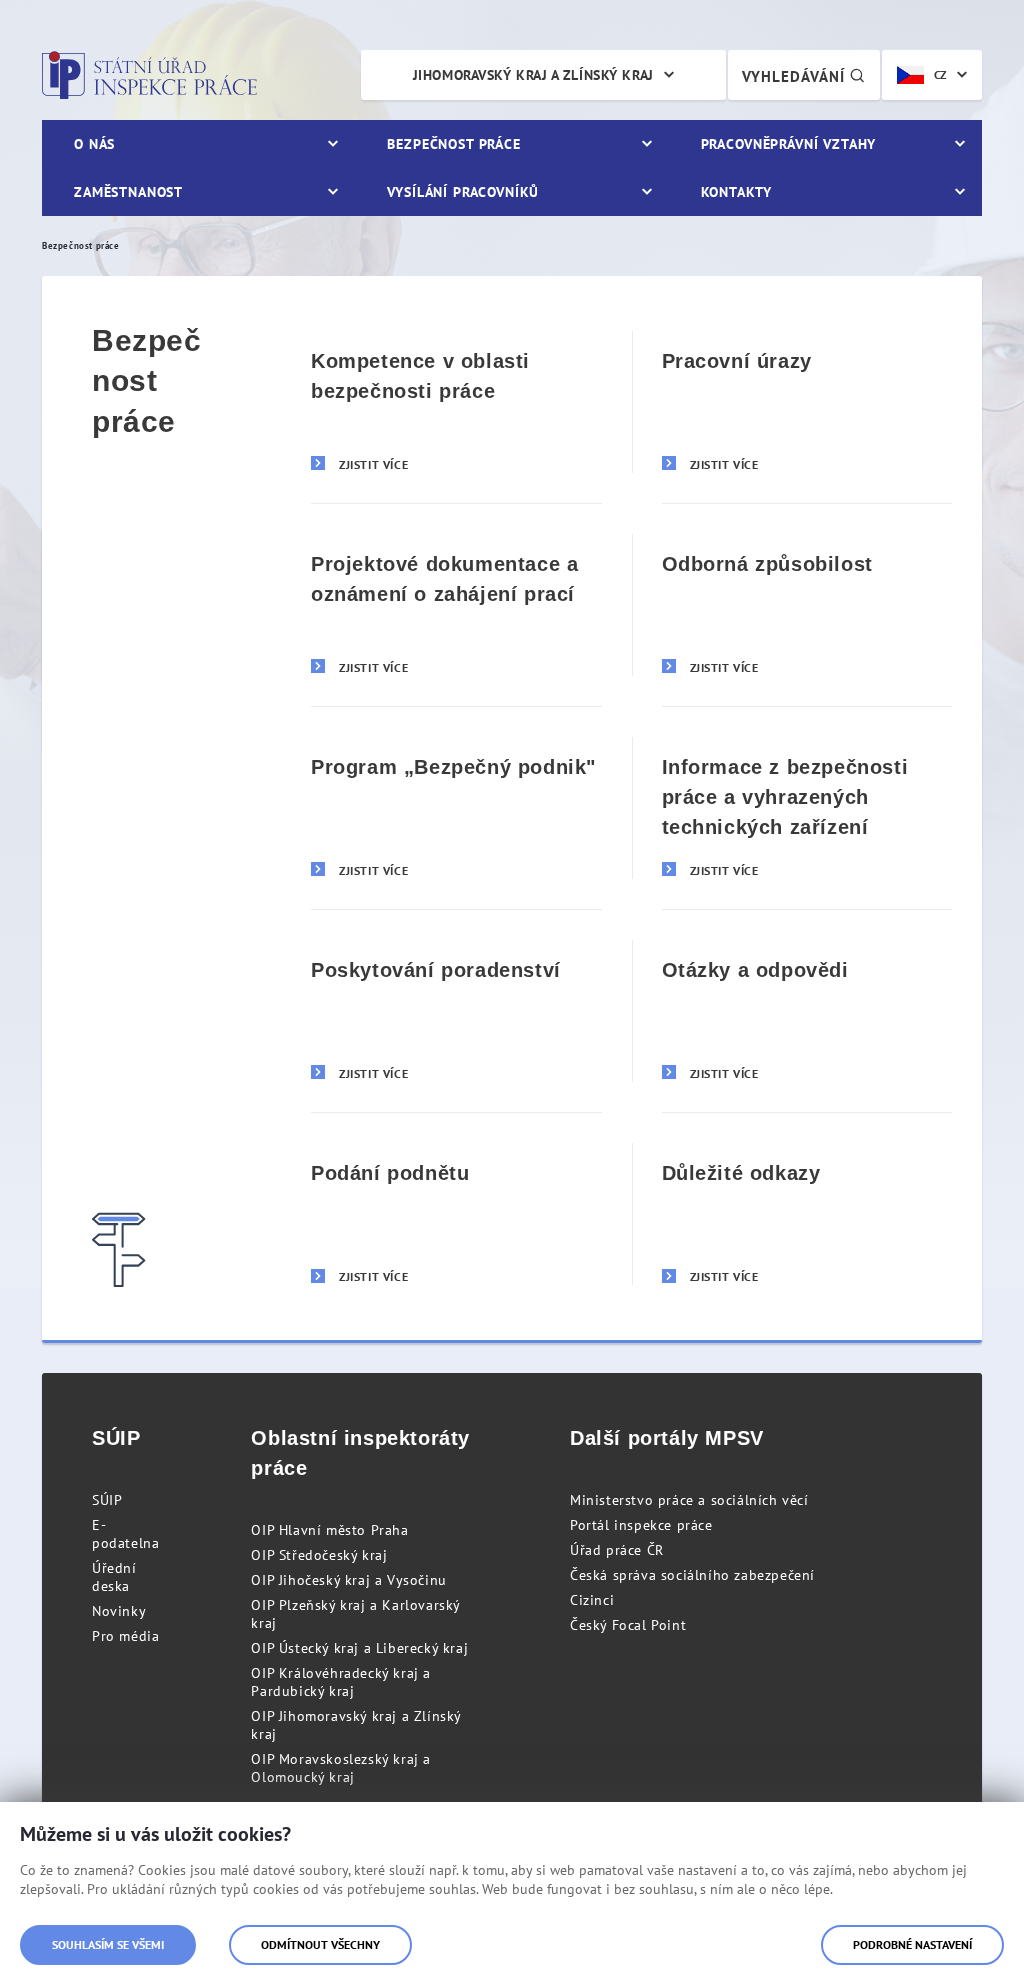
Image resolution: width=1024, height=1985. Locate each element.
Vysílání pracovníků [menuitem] (463, 192)
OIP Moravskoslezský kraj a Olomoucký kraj (341, 1768)
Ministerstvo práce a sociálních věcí (689, 1500)
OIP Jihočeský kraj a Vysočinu (348, 1580)
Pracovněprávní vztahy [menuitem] (789, 144)
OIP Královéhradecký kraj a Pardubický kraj (341, 1682)
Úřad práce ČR (617, 1550)
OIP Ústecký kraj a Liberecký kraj (359, 1648)
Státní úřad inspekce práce (149, 75)
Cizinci (592, 1600)
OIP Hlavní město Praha (329, 1530)
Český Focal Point (628, 1625)
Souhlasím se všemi (108, 1944)
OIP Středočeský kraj (319, 1555)
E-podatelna (125, 1534)
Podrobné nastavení (912, 1944)
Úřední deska (114, 1577)
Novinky (119, 1611)
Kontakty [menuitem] (736, 192)
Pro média (125, 1636)
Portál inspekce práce (641, 1525)
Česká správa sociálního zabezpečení (692, 1575)
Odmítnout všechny (320, 1944)
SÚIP (107, 1500)
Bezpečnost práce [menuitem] (453, 144)
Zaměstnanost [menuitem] (128, 192)
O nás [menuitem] (94, 144)
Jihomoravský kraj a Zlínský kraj (533, 75)
